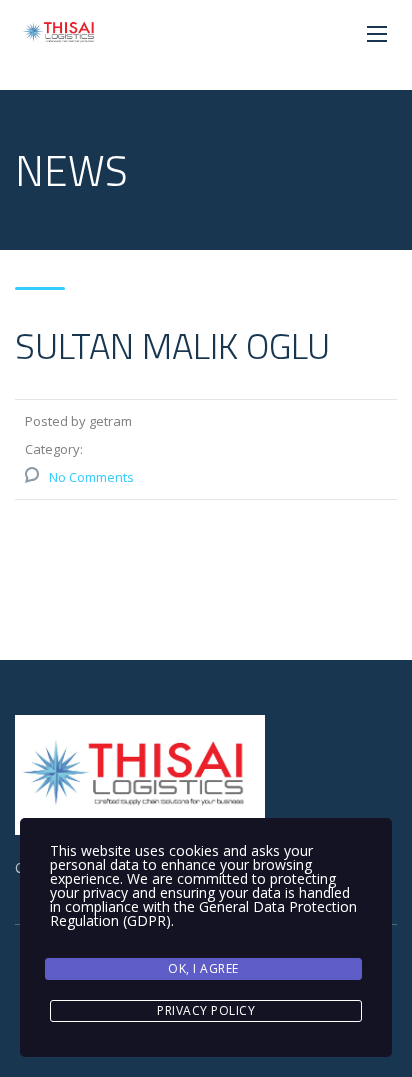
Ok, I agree (203, 968)
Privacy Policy (206, 1010)
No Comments (91, 477)
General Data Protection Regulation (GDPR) (203, 913)
